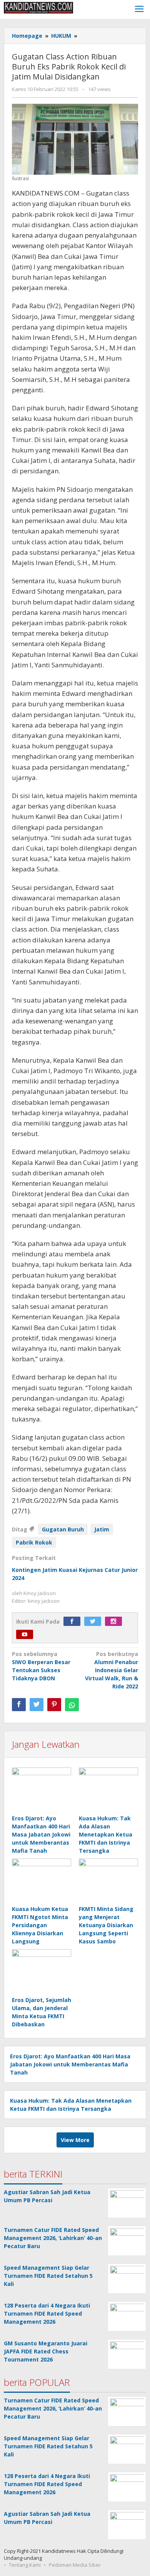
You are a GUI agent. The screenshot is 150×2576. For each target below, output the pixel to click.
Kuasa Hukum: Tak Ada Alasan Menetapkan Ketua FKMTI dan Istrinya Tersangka (106, 1834)
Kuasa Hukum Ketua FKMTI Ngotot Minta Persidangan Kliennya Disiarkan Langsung (40, 1925)
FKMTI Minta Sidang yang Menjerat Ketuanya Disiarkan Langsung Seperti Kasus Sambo (106, 1925)
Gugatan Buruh (63, 1529)
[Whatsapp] (72, 1705)
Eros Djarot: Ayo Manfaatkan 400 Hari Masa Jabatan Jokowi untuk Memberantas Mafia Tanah (41, 1834)
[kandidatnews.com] (38, 7)
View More (75, 2140)
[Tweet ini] (37, 1705)
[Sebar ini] (19, 1705)
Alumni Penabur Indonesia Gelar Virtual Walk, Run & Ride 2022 (112, 1670)
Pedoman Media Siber (75, 2565)
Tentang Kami (25, 2565)
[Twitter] (95, 1621)
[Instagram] (115, 1621)
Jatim (102, 1529)
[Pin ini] (54, 1705)
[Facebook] (74, 1621)
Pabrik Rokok (34, 1542)
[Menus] (139, 10)
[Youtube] (27, 1635)
